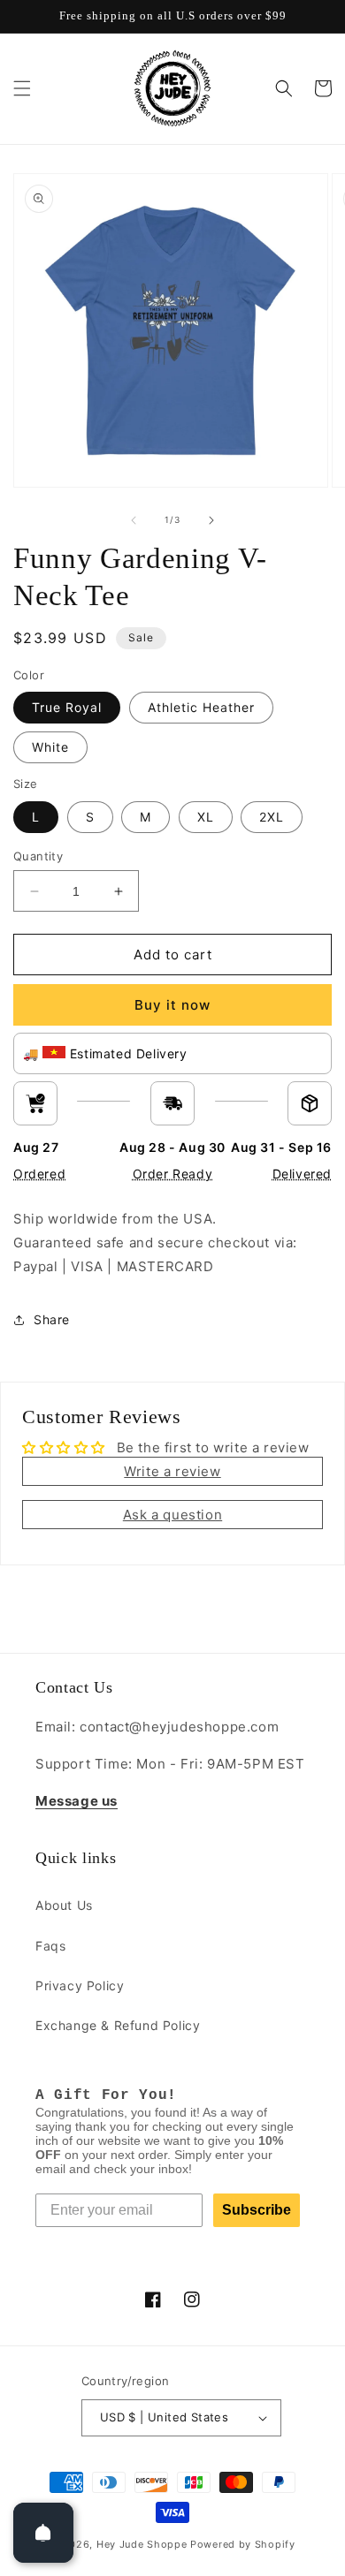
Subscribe (257, 2210)
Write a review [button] (172, 1471)
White (50, 747)
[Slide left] (134, 520)
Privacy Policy (80, 1985)
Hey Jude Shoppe (142, 2544)
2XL (272, 817)
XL (206, 817)
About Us (64, 1905)
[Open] (43, 2533)
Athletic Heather (201, 707)
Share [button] (52, 1319)
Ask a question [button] (172, 1515)
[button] (22, 88)
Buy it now (172, 1005)
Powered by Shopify (243, 2544)
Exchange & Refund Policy (118, 2025)
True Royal (67, 707)
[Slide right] (211, 520)
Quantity (38, 856)
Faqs (50, 1946)
